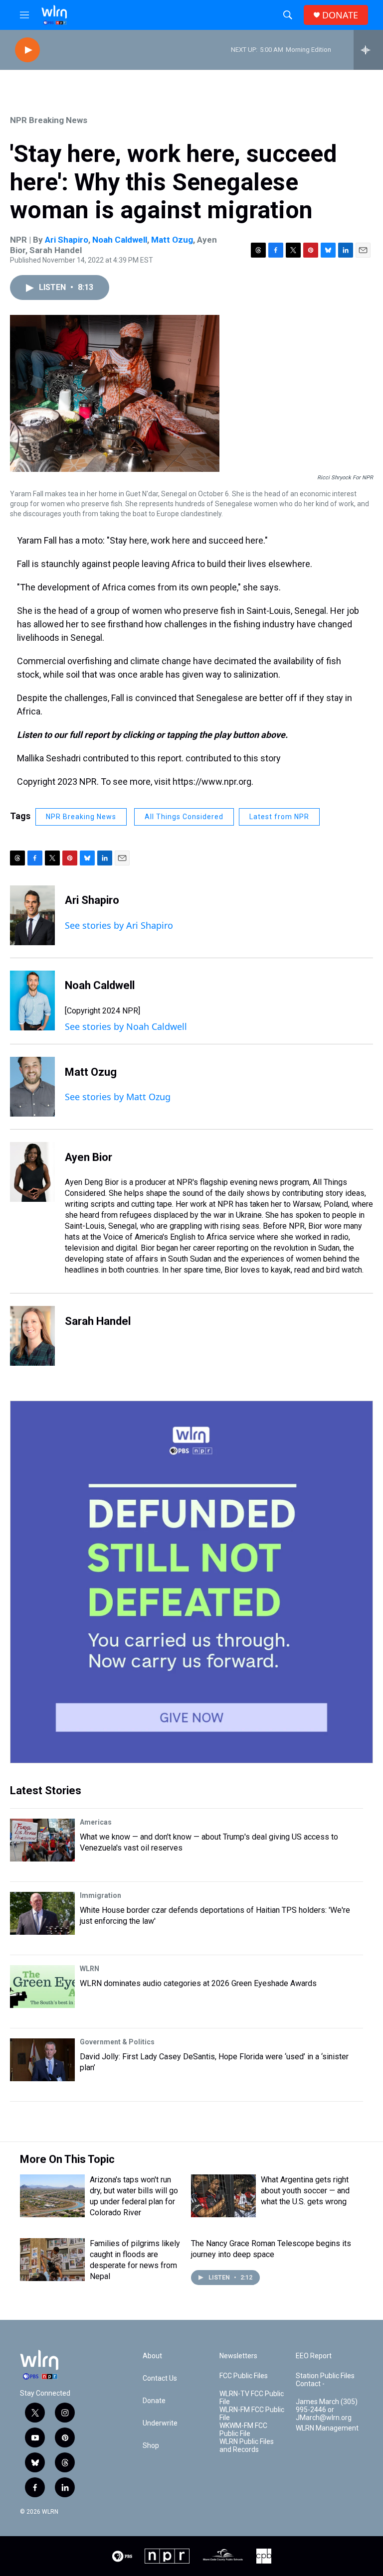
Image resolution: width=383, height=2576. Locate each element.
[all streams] (368, 50)
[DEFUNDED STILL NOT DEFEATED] (191, 1582)
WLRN (90, 1969)
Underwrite (160, 2423)
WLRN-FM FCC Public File (252, 2414)
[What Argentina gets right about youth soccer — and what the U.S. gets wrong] (223, 2196)
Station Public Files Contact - (325, 2380)
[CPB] (264, 2556)
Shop (151, 2446)
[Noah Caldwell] (32, 1001)
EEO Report (314, 2356)
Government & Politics (117, 2042)
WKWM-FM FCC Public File (243, 2430)
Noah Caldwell (120, 240)
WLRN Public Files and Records (247, 2446)
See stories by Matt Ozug (118, 1097)
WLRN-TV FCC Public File (252, 2398)
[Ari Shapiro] (32, 915)
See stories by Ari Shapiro (119, 925)
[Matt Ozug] (32, 1087)
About (152, 2356)
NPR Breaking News (49, 120)
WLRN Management (327, 2428)
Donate (154, 2401)
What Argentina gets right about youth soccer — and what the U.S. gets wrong (305, 2191)
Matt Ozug (172, 240)
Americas (96, 1822)
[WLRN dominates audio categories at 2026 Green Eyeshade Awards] (42, 1987)
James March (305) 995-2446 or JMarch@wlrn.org (327, 2410)
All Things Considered (184, 817)
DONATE (340, 15)
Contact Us (160, 2378)
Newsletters (238, 2356)
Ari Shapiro (67, 240)
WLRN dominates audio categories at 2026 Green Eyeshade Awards (198, 1983)
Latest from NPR (279, 817)
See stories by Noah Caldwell (126, 1026)
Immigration (100, 1895)
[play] (27, 50)
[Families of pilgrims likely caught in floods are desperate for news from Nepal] (52, 2260)
